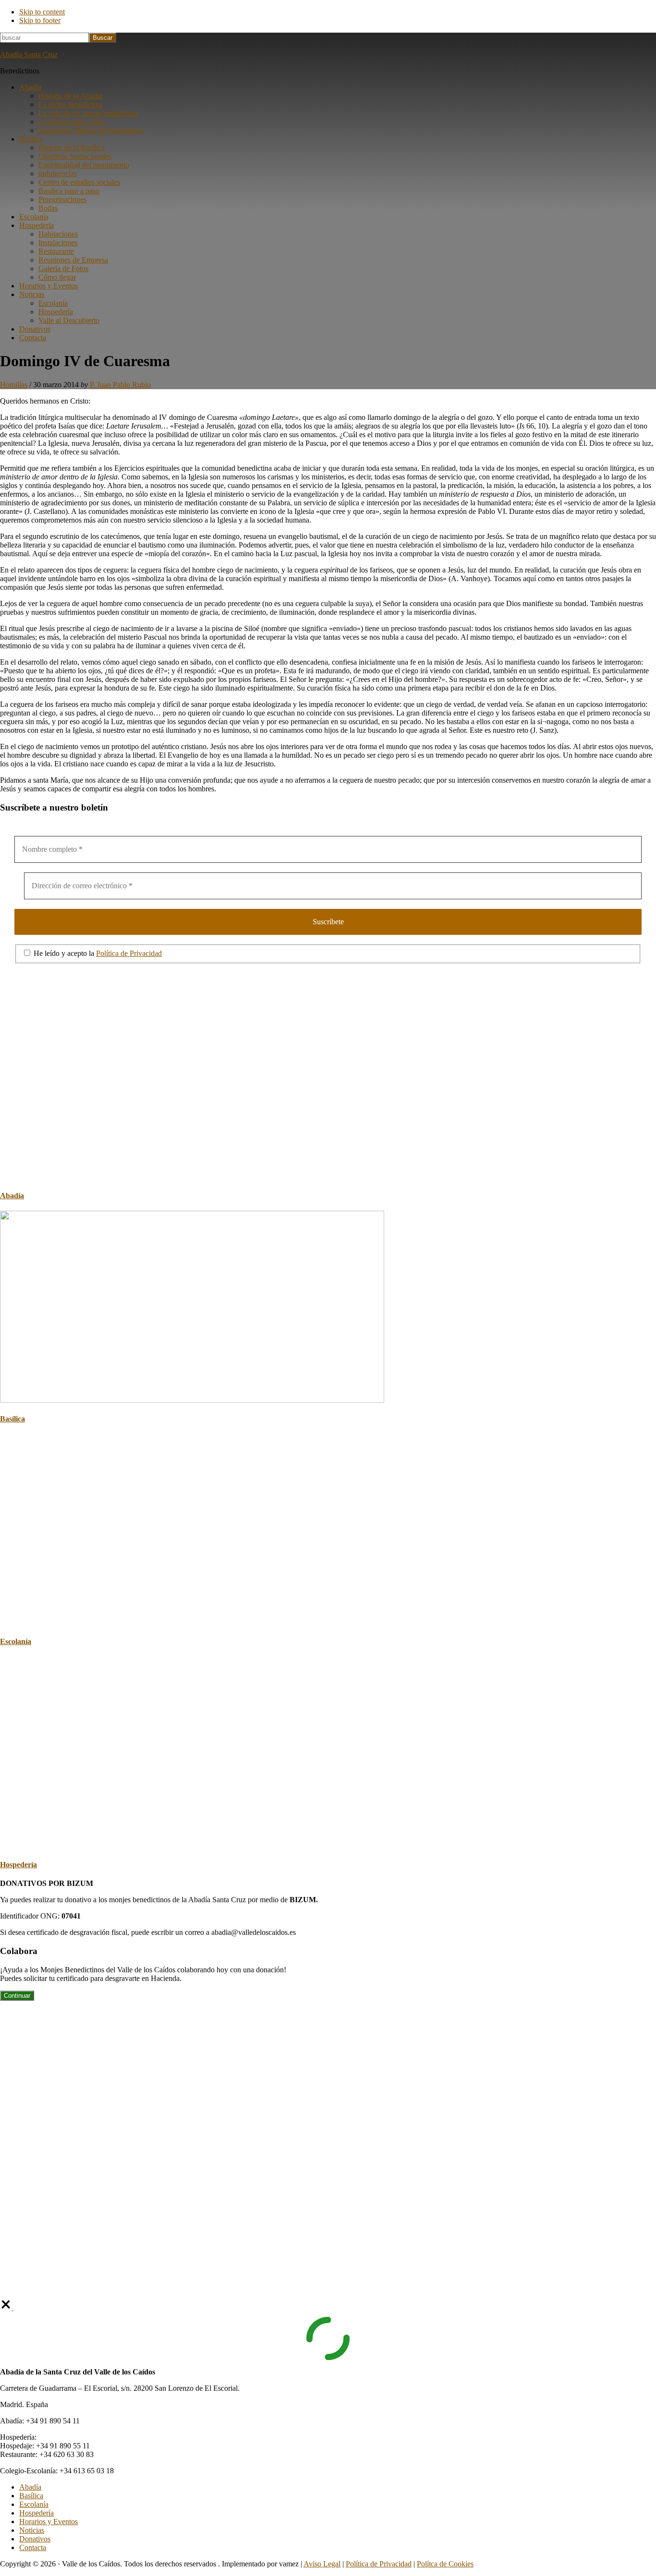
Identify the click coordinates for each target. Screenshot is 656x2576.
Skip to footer (40, 20)
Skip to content (42, 12)
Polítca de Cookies (445, 2564)
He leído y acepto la (97, 953)
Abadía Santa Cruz (29, 54)
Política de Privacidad (129, 953)
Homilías (14, 385)
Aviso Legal (322, 2564)
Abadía (12, 1196)
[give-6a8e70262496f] (7, 2308)
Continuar (17, 1996)
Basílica (12, 1419)
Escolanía (16, 1641)
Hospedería (18, 1865)
